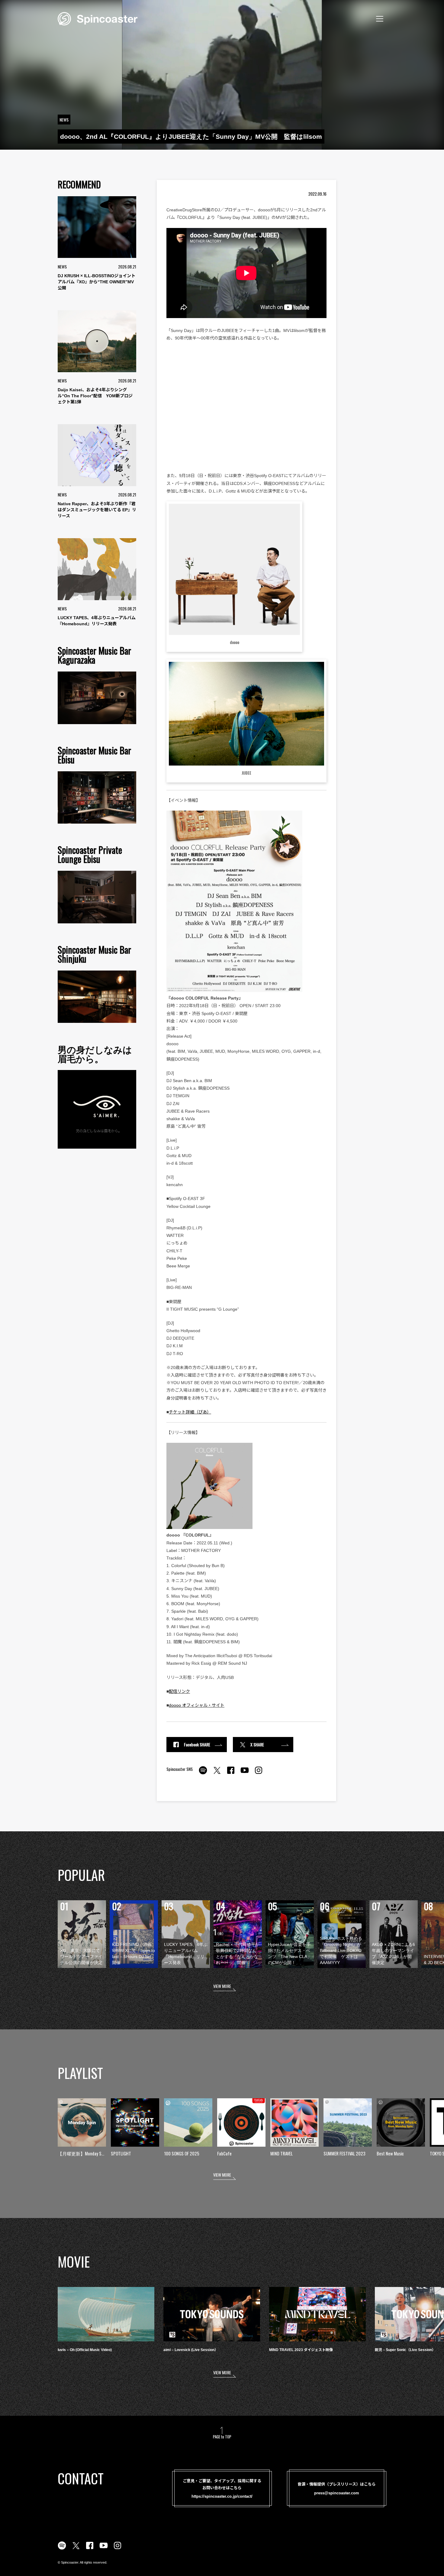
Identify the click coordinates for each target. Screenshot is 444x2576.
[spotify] (203, 1774)
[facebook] (231, 1774)
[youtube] (245, 1774)
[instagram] (259, 1774)
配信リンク (179, 1691)
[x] (217, 1774)
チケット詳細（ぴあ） (190, 1412)
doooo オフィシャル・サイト (197, 1705)
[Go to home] (98, 18)
